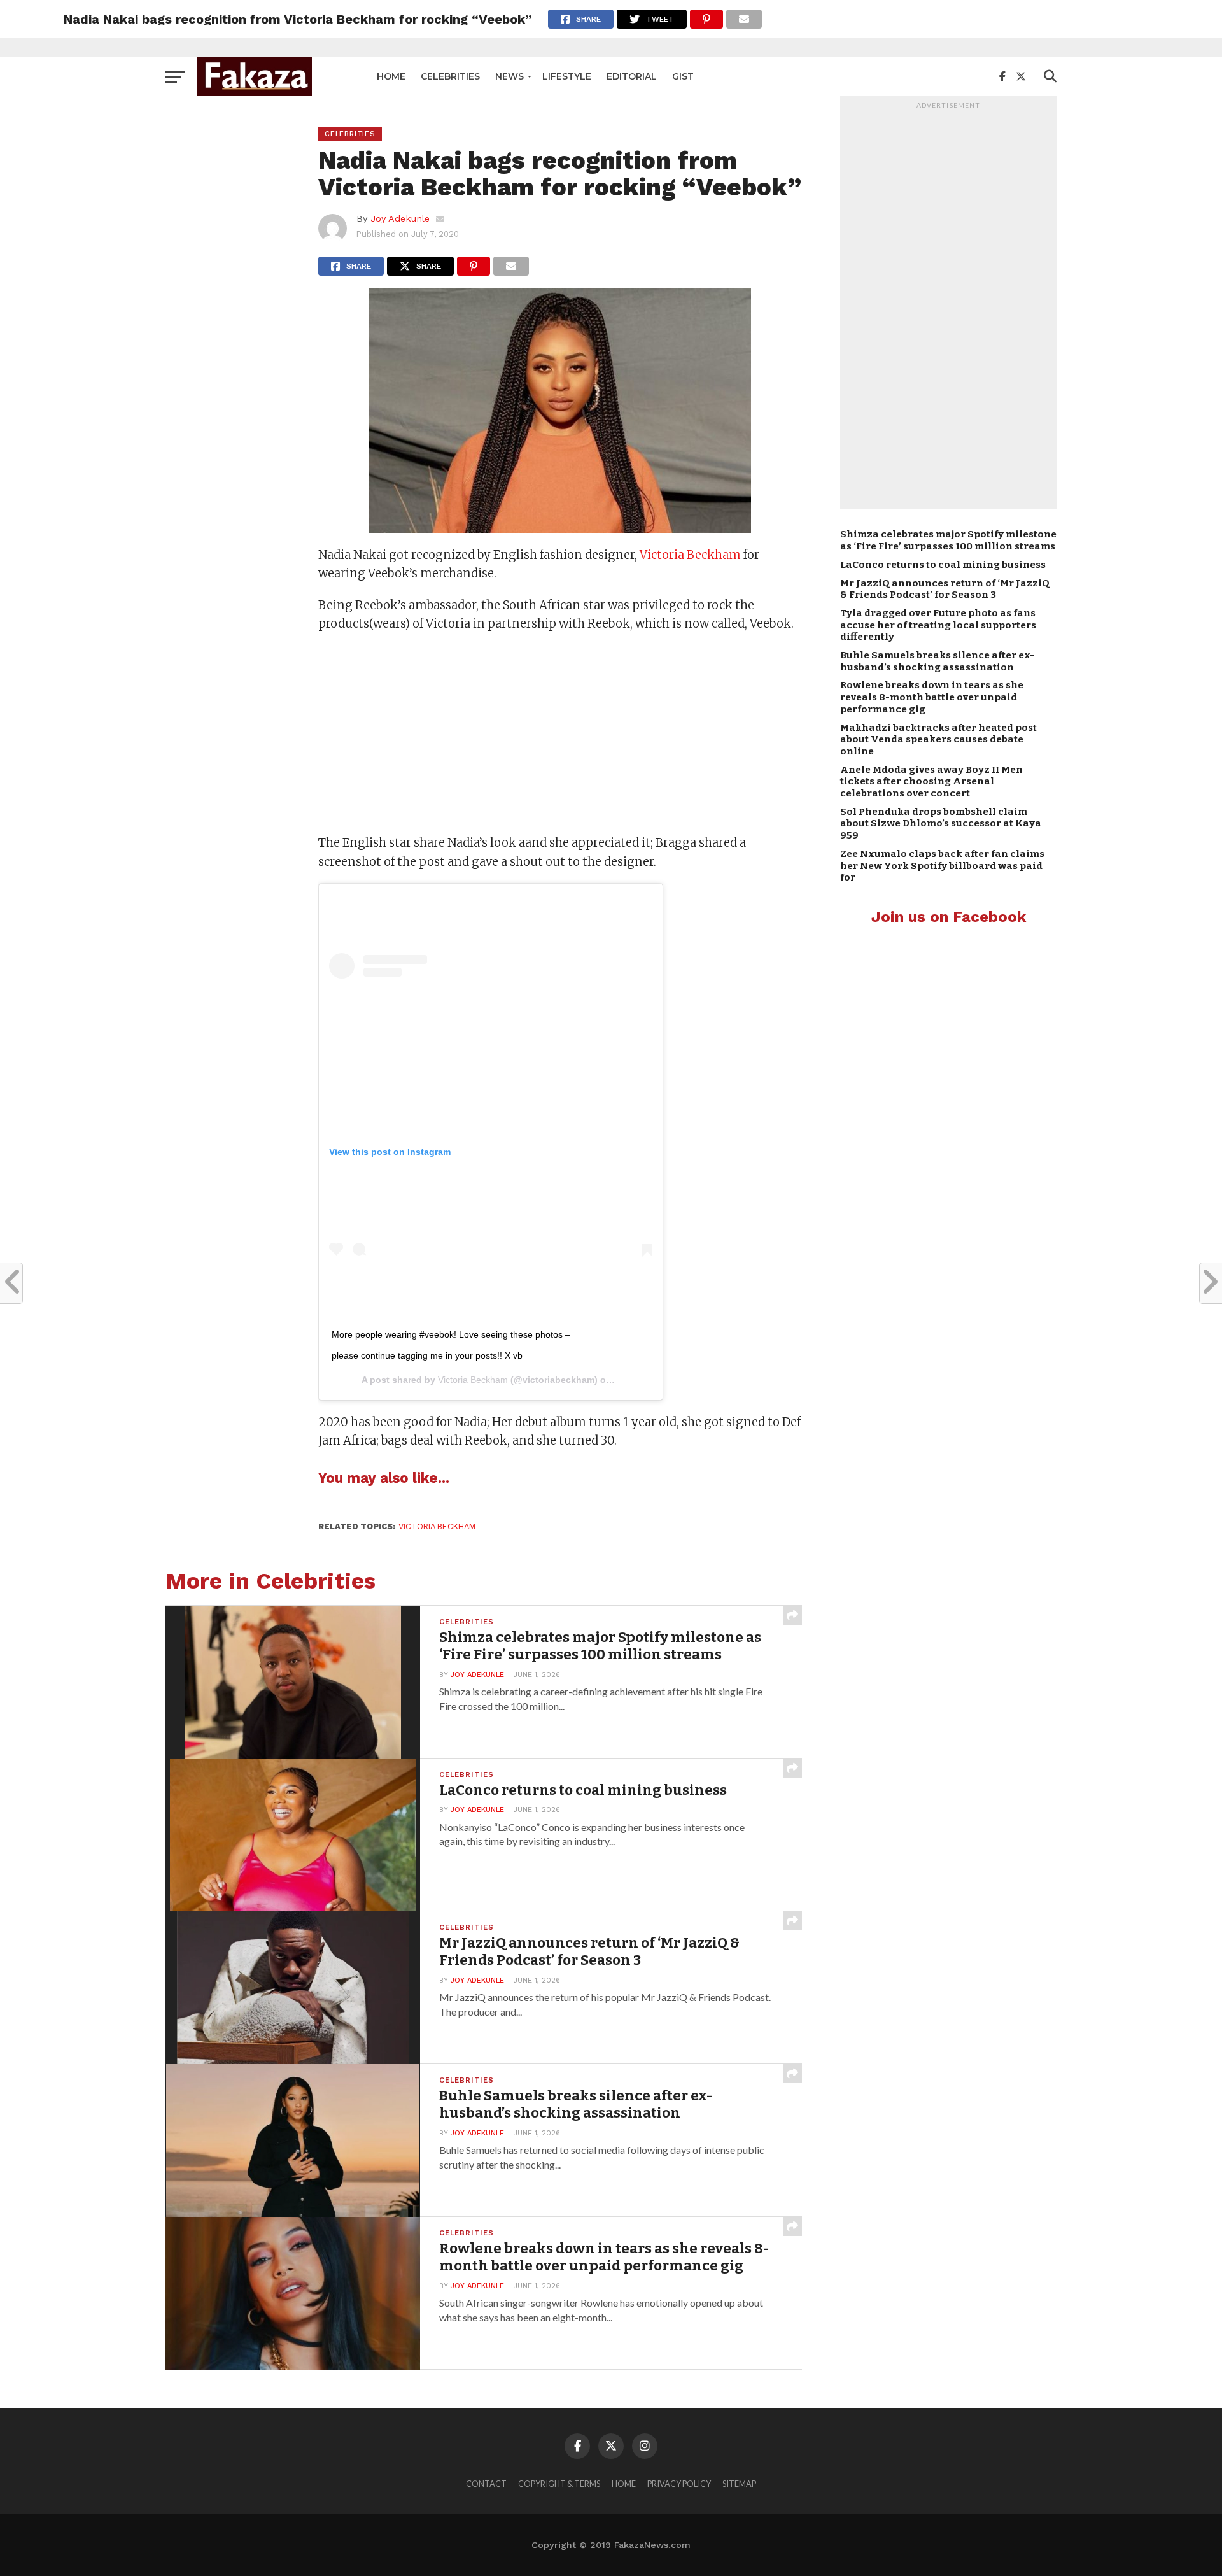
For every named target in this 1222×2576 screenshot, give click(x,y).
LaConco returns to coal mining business (943, 565)
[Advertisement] (560, 735)
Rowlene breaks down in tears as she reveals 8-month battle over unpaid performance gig (932, 697)
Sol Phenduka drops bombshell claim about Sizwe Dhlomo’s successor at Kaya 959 (941, 824)
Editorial (632, 76)
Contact (486, 2484)
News (509, 76)
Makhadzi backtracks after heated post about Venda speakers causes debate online (938, 740)
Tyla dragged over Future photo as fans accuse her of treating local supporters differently (938, 625)
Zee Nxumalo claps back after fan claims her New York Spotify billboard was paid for (942, 866)
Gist (683, 76)
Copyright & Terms (559, 2484)
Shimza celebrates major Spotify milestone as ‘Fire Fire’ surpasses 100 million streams (948, 540)
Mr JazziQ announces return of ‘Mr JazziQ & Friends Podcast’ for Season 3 (945, 589)
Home (391, 76)
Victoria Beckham (690, 555)
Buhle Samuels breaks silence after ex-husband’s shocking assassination (937, 661)
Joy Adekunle (400, 218)
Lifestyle (567, 76)
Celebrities (450, 76)
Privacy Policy (679, 2484)
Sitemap (739, 2484)
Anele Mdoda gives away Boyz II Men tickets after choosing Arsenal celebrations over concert (931, 782)
